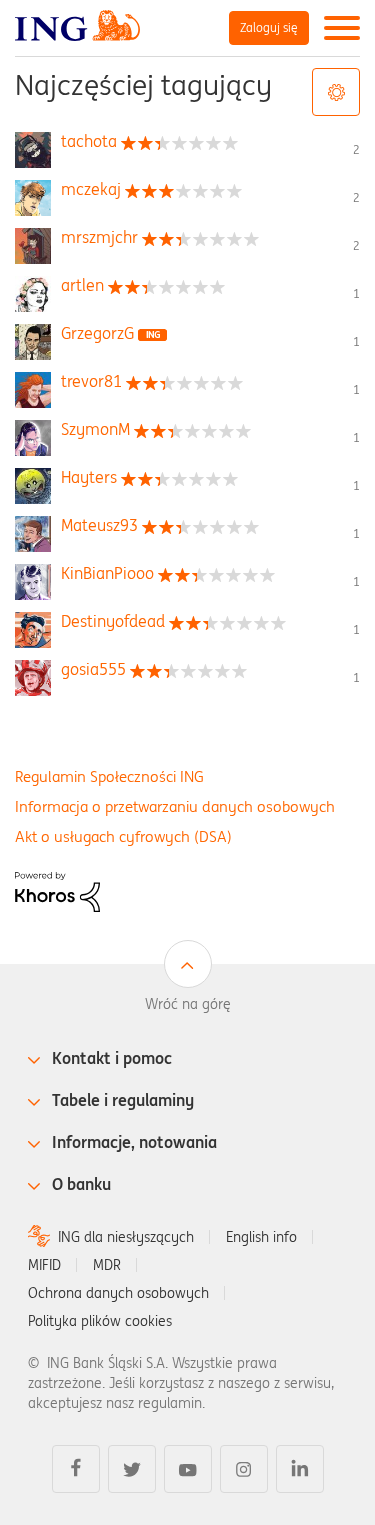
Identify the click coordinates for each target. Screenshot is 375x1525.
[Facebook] (76, 1469)
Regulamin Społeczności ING (109, 776)
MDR (107, 1265)
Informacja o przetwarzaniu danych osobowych (175, 806)
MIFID (44, 1265)
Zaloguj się (269, 27)
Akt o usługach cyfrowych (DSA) (123, 836)
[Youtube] (188, 1469)
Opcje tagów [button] (336, 92)
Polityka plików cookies (100, 1321)
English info (261, 1237)
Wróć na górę (188, 1004)
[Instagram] (244, 1469)
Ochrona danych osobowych (118, 1293)
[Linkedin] (300, 1469)
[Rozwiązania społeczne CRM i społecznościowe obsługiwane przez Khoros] (57, 891)
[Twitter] (132, 1469)
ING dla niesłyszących (126, 1237)
